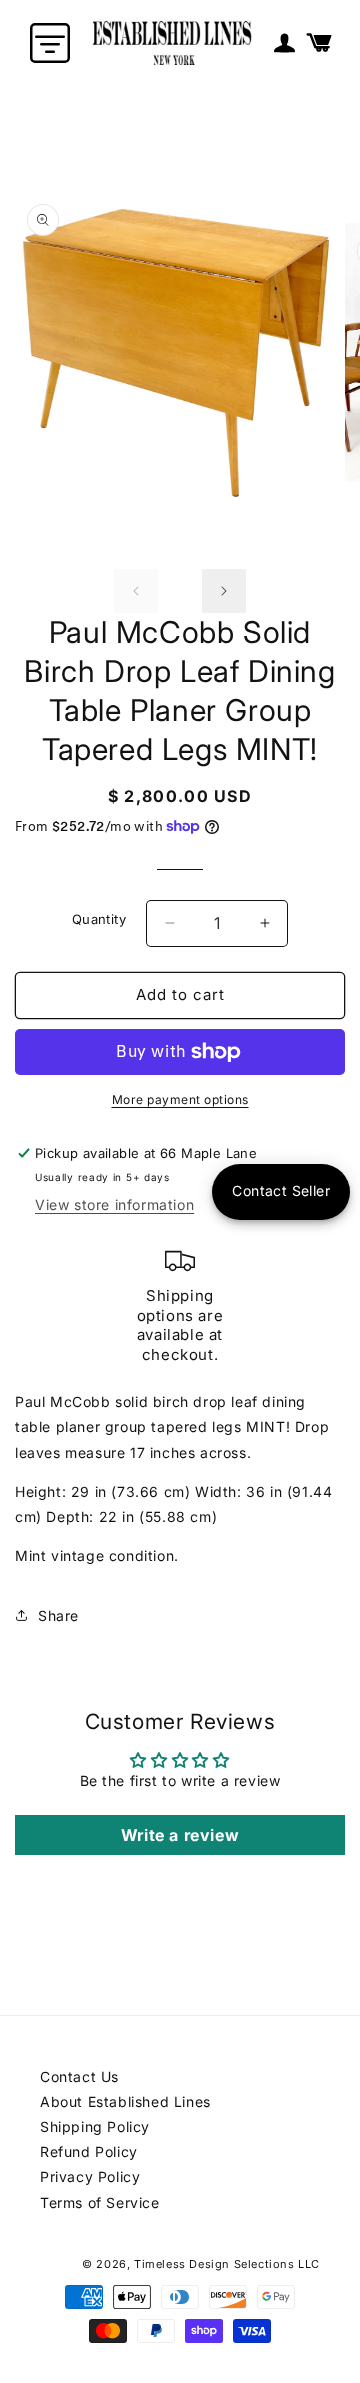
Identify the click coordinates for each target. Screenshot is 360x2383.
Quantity (99, 919)
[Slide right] (224, 591)
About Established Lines (125, 2101)
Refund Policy (89, 2151)
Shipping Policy (95, 2126)
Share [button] (58, 1615)
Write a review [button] (180, 1835)
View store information (114, 1204)
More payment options (180, 1099)
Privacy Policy (90, 2176)
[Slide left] (136, 591)
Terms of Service (100, 2202)
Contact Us (79, 2076)
